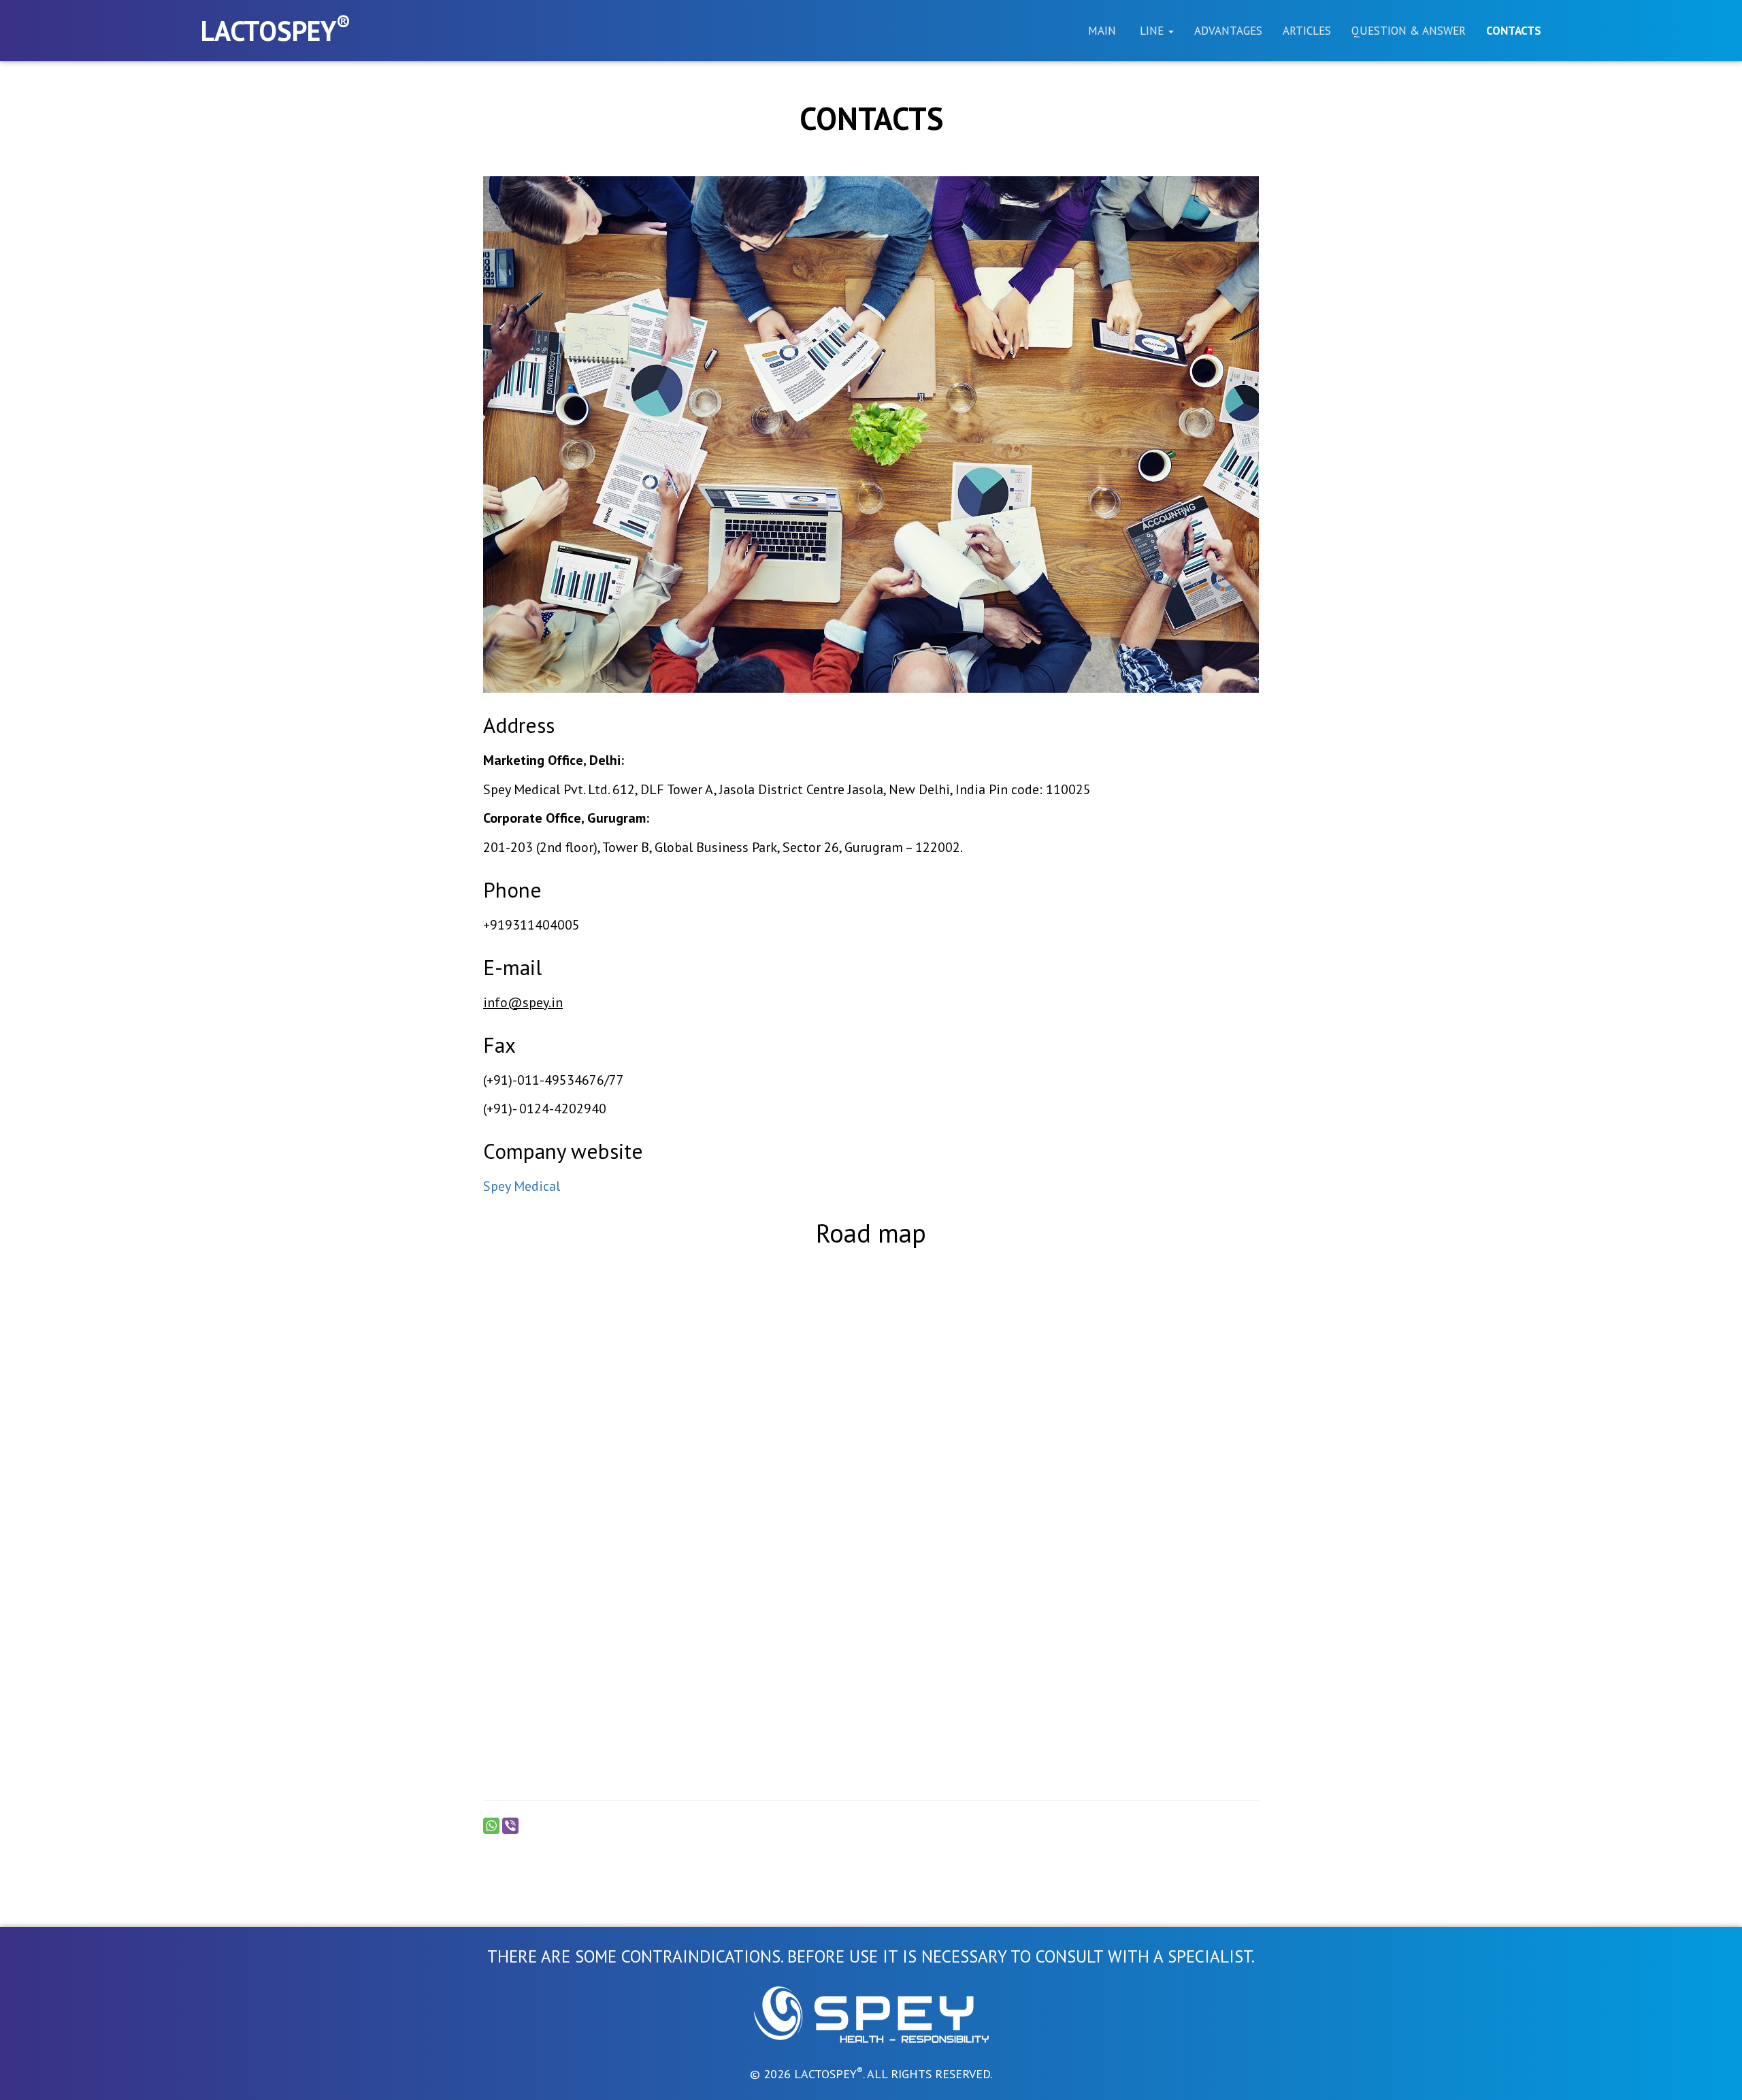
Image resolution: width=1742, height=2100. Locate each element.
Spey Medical (522, 1186)
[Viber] (510, 1826)
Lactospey (276, 29)
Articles (1307, 31)
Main (1102, 31)
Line (1152, 31)
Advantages (1228, 31)
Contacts (1514, 31)
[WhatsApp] (491, 1826)
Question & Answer (1409, 31)
